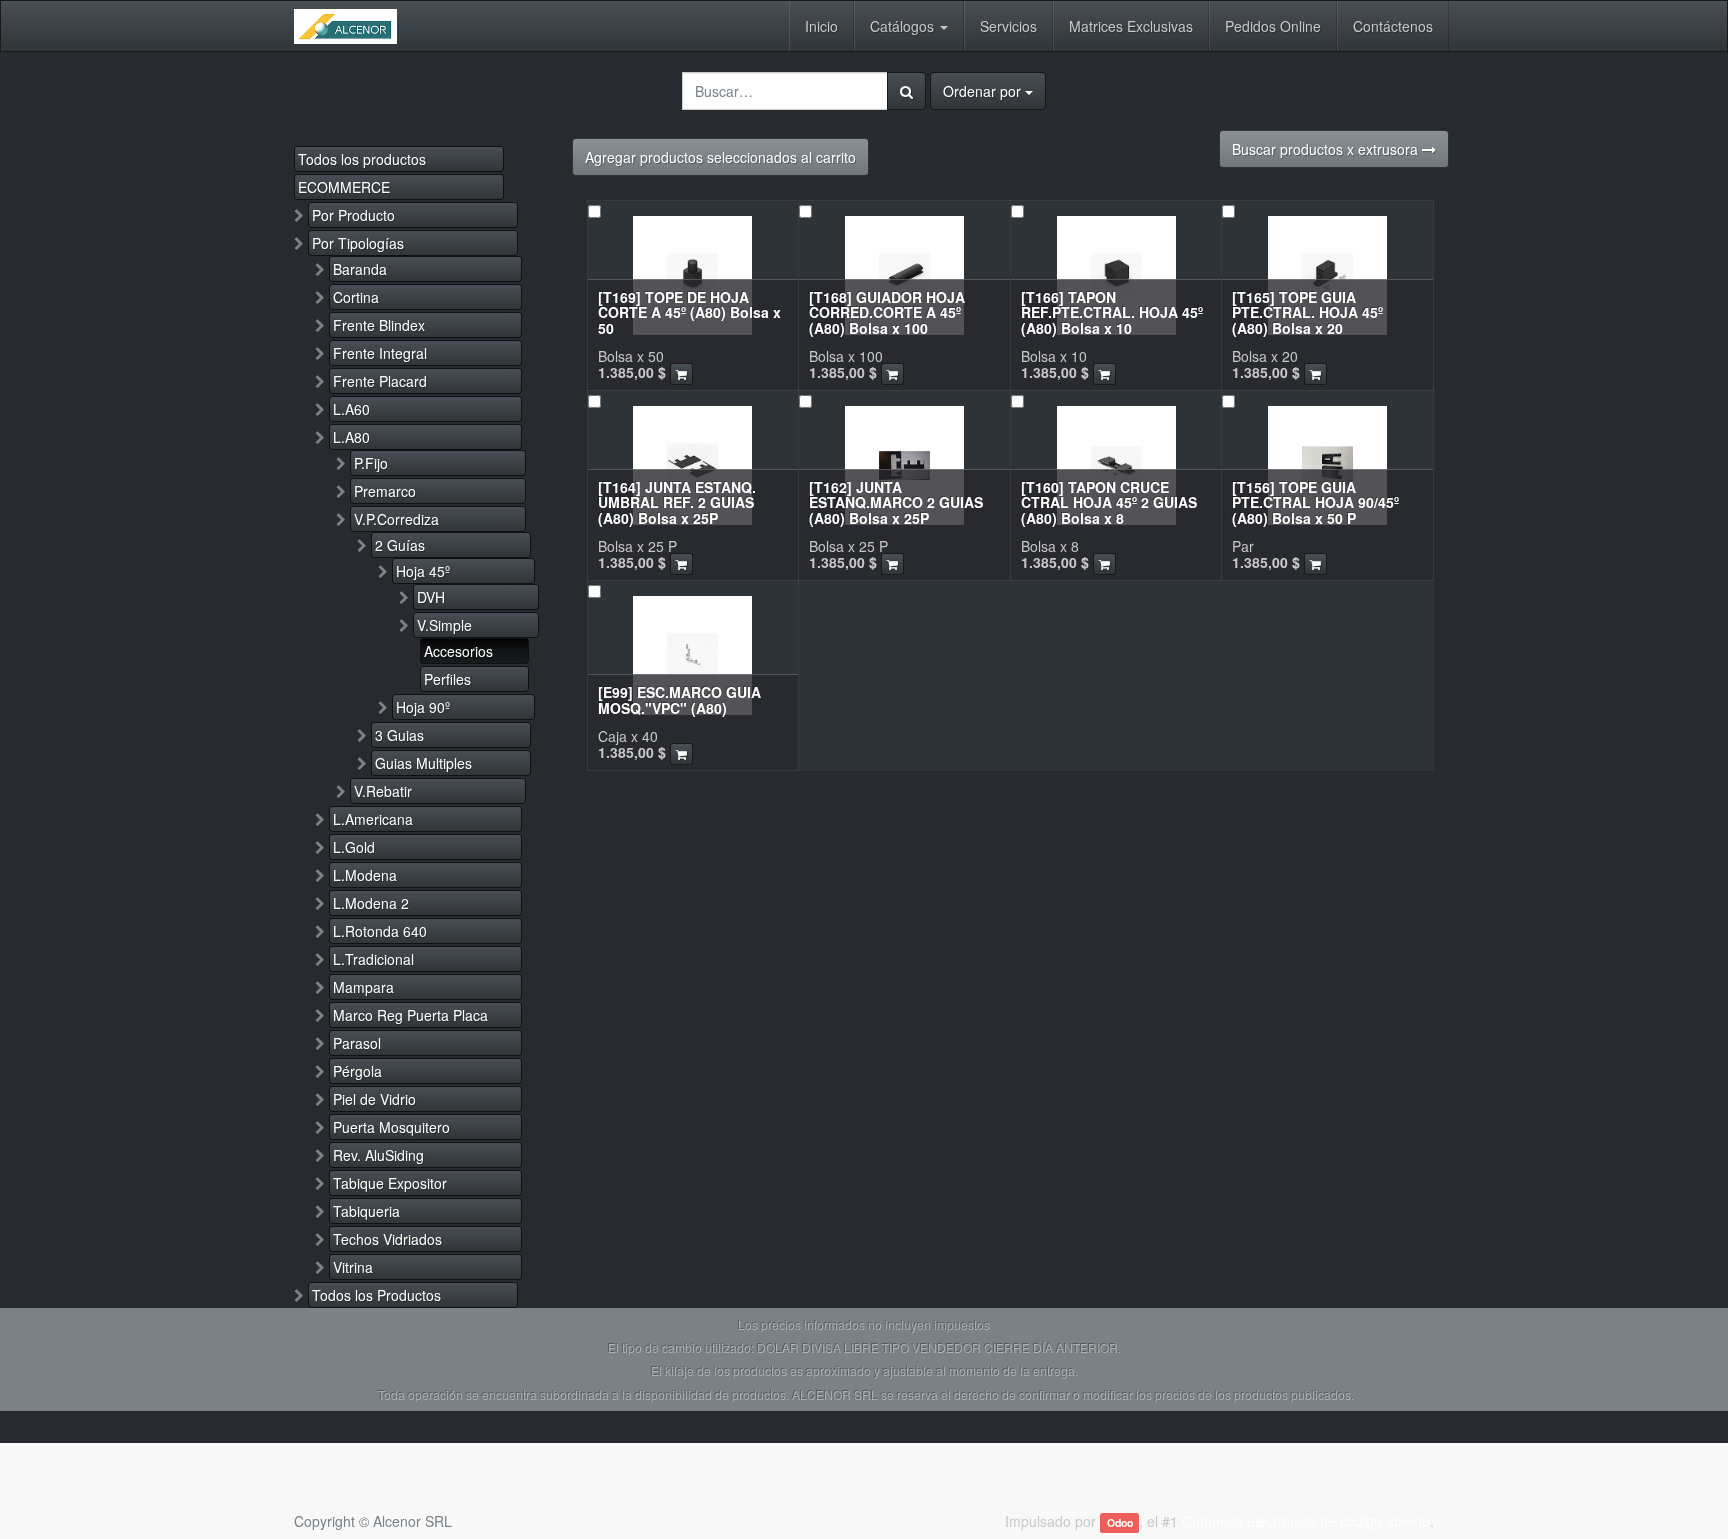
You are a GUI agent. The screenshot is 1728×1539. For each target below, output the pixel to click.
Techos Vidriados (387, 1239)
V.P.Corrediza (396, 519)
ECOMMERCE (344, 187)
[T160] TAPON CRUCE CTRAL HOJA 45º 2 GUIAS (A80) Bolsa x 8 (1109, 502)
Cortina (356, 297)
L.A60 (351, 409)
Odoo (1120, 1522)
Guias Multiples (423, 763)
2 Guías (400, 545)
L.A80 (351, 437)
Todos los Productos (376, 1295)
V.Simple (444, 625)
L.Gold (354, 847)
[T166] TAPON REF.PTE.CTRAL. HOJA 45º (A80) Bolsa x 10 (1112, 312)
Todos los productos (362, 159)
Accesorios (458, 651)
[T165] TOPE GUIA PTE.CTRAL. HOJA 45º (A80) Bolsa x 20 (1307, 312)
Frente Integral (380, 353)
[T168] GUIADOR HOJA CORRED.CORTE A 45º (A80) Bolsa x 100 (887, 312)
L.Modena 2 (371, 903)
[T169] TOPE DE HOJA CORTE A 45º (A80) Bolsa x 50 (689, 312)
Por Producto (353, 215)
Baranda (360, 269)
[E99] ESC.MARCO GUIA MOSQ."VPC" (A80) (679, 699)
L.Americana (373, 819)
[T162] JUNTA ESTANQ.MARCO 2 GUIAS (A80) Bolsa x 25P (896, 502)
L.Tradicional (373, 959)
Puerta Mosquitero (391, 1127)
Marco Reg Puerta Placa (410, 1015)
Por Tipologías (358, 243)
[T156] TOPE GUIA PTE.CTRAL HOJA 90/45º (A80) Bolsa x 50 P (1315, 502)
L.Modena (365, 875)
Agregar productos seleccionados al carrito (720, 157)
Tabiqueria (366, 1211)
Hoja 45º (423, 571)
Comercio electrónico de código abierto (1306, 1521)
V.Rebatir (383, 791)
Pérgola (357, 1071)
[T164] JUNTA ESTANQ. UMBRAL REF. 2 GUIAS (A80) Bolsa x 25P (677, 502)
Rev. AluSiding (378, 1155)
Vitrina (353, 1267)
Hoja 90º (423, 707)
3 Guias (399, 735)
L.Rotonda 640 (380, 931)
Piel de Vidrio (374, 1099)
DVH (431, 597)
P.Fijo (371, 463)
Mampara (363, 987)
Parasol (357, 1043)
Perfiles (447, 679)
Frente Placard (380, 381)
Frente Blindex (379, 325)
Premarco (385, 491)
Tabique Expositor (390, 1183)
